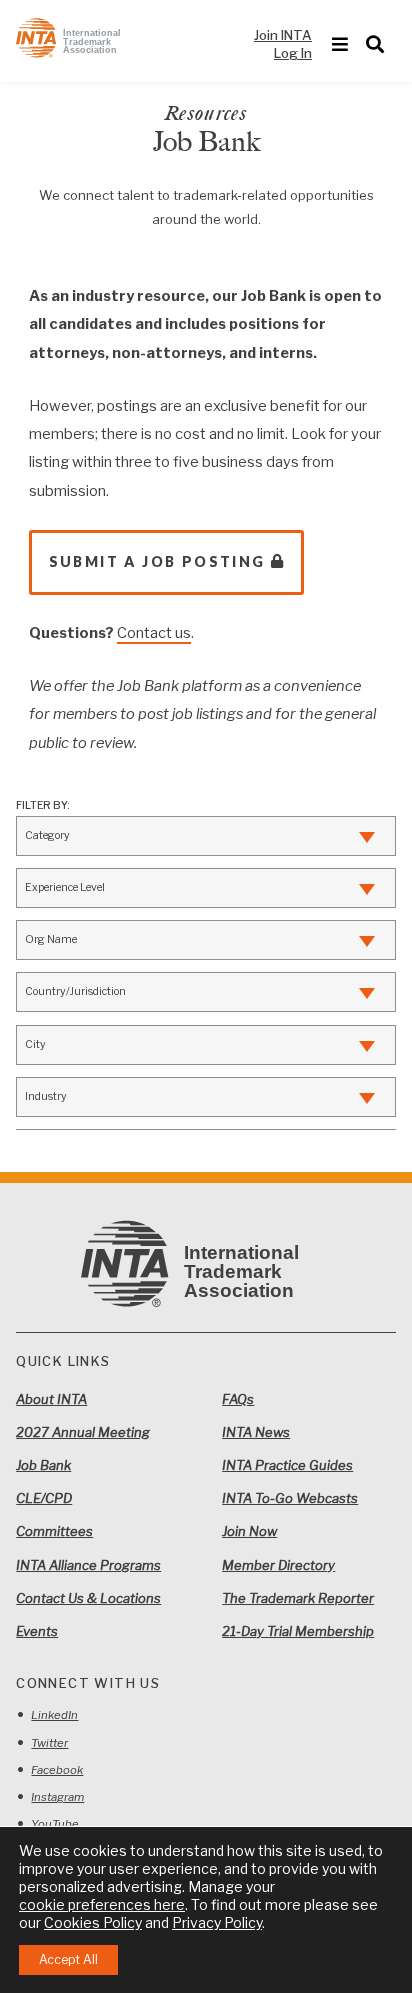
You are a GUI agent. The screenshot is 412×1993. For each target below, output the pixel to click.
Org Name (51, 939)
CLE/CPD (44, 1498)
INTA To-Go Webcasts (290, 1498)
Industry (46, 1096)
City (35, 1044)
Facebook (57, 1770)
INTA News (256, 1432)
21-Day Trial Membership (298, 1631)
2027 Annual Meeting (83, 1432)
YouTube (55, 1824)
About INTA (51, 1399)
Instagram (57, 1797)
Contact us (154, 633)
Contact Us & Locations (88, 1598)
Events (37, 1631)
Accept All (68, 1959)
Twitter (49, 1743)
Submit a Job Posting (157, 561)
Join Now (249, 1531)
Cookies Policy (93, 1922)
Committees (54, 1531)
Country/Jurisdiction (75, 991)
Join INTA (283, 35)
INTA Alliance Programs (88, 1565)
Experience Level (65, 887)
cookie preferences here (102, 1904)
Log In (293, 53)
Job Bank (43, 1465)
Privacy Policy (217, 1922)
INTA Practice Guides (287, 1465)
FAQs (238, 1399)
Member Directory (278, 1565)
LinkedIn (54, 1715)
